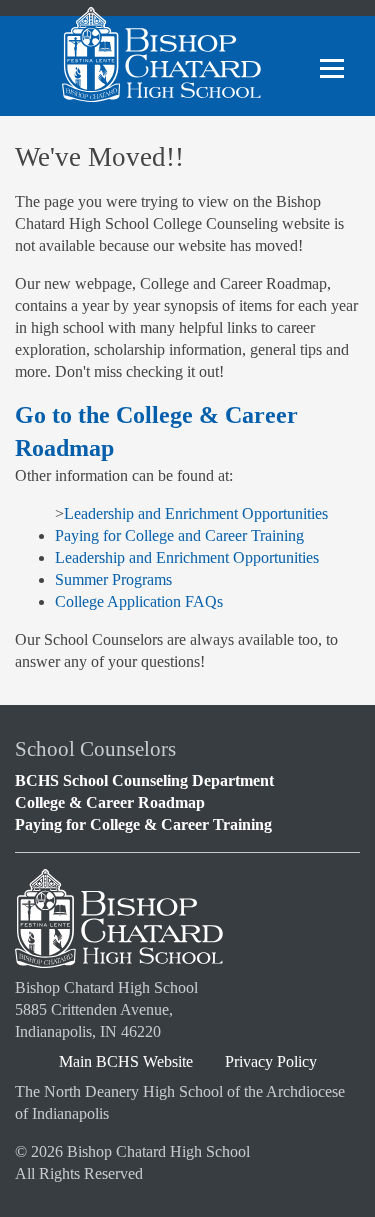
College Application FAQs (139, 601)
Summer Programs (113, 579)
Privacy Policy (271, 1061)
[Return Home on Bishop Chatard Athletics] (161, 70)
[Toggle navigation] (332, 69)
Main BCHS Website (126, 1061)
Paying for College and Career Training (179, 535)
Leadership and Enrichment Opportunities (196, 513)
